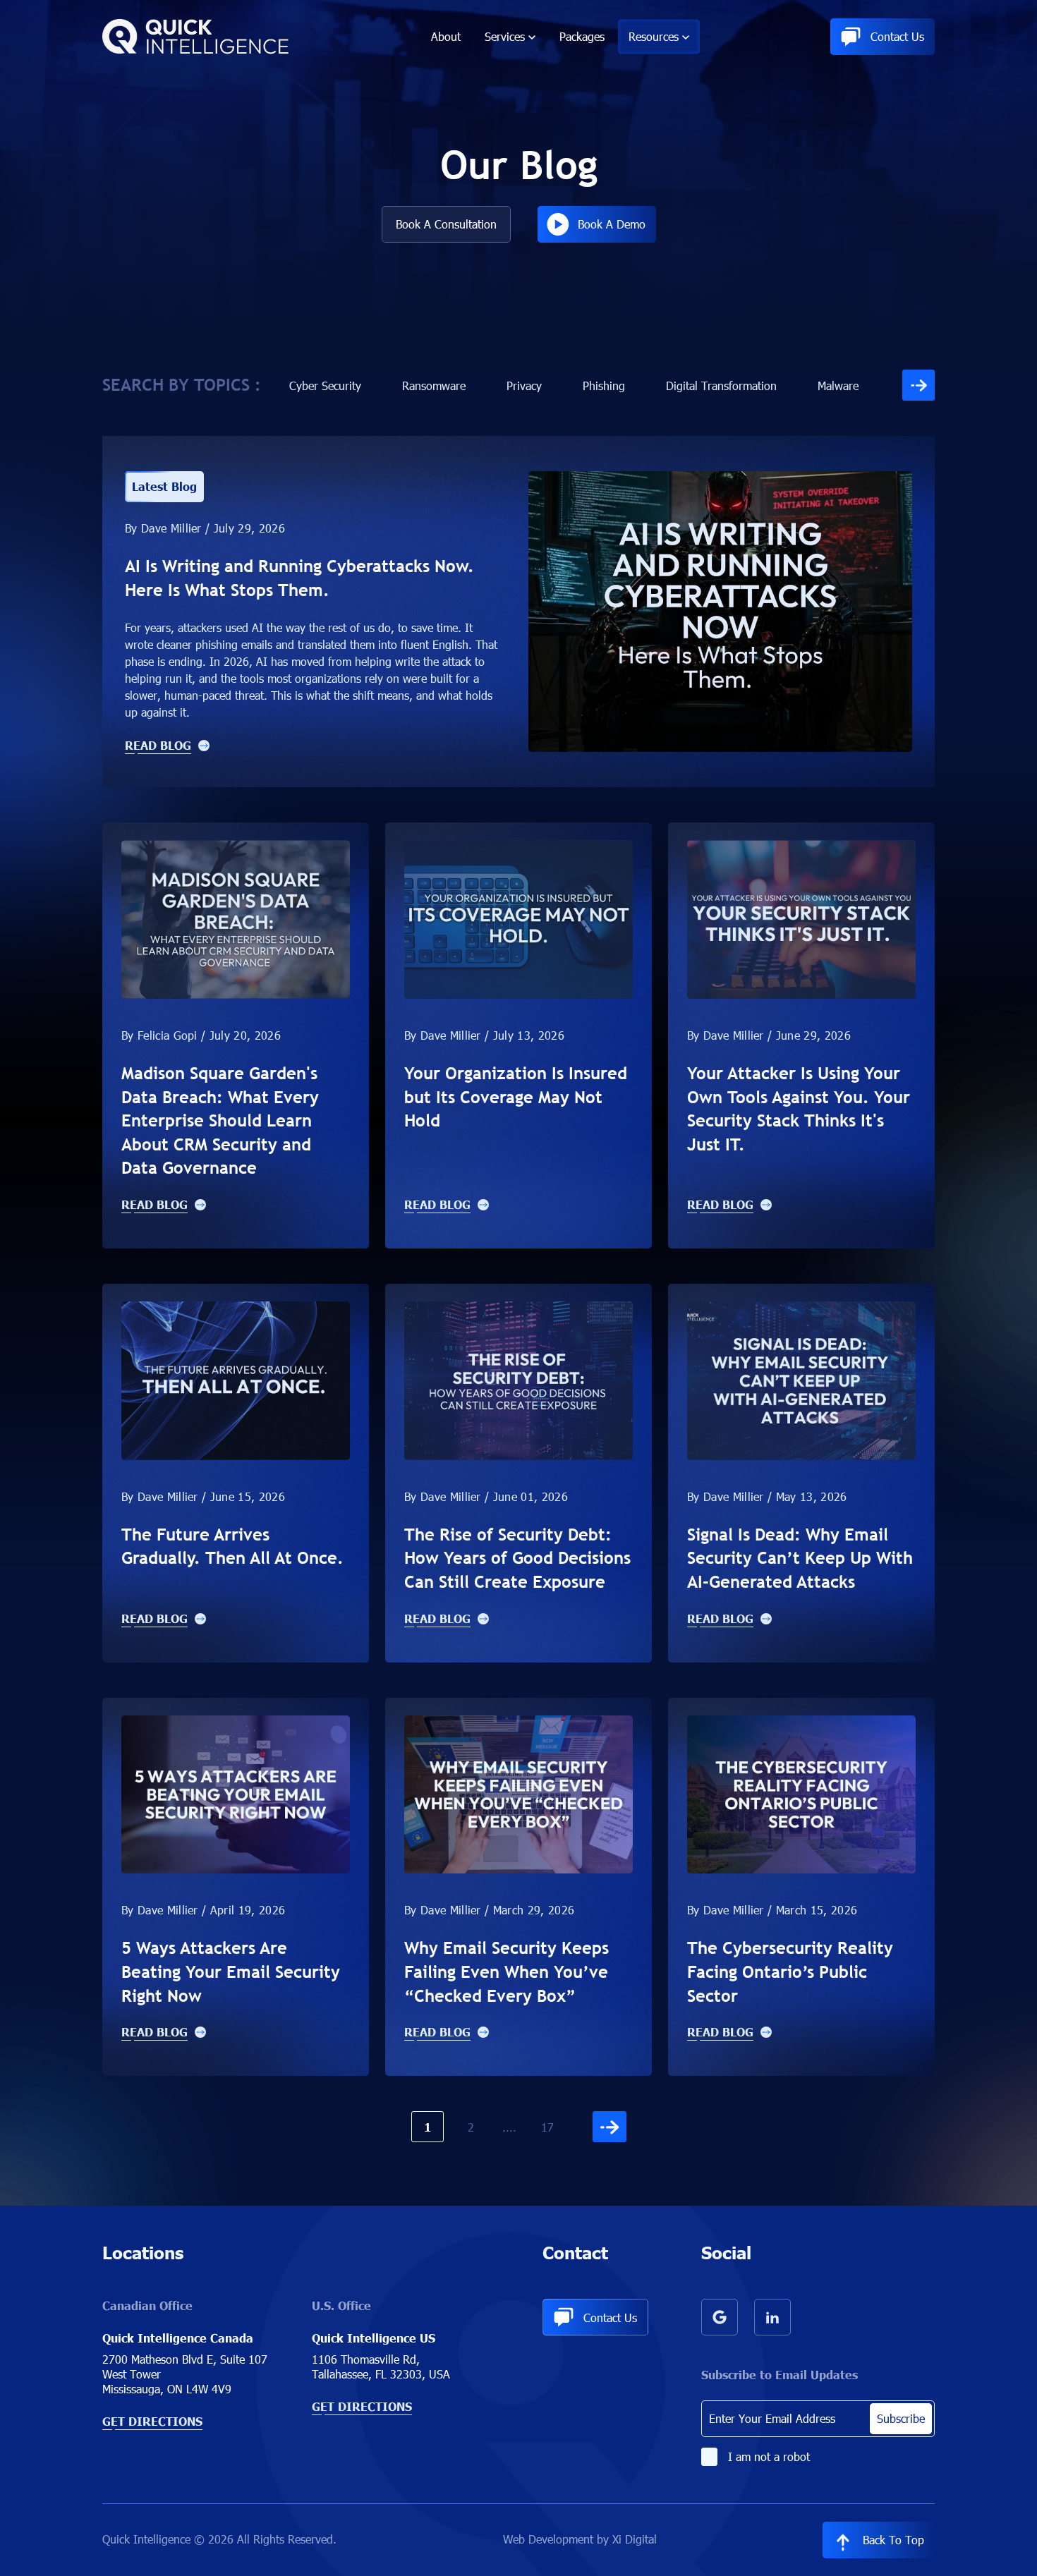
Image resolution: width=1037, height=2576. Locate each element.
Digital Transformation (721, 385)
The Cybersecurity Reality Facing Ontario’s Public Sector (790, 1971)
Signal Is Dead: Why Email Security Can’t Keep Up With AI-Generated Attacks (800, 1558)
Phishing (604, 385)
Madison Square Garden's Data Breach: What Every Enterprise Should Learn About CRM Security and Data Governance (220, 1120)
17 (547, 2127)
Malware (838, 385)
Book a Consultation (446, 224)
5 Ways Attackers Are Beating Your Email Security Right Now (231, 1971)
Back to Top (893, 2540)
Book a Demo (612, 224)
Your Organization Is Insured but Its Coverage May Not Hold (516, 1096)
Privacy (524, 385)
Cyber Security (325, 385)
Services (505, 36)
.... (509, 2127)
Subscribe (901, 2418)
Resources (654, 36)
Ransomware (434, 385)
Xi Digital (635, 2539)
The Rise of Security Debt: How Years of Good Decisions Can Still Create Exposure (517, 1558)
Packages (582, 36)
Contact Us (897, 36)
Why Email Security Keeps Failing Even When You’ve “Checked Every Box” (507, 1971)
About (446, 36)
